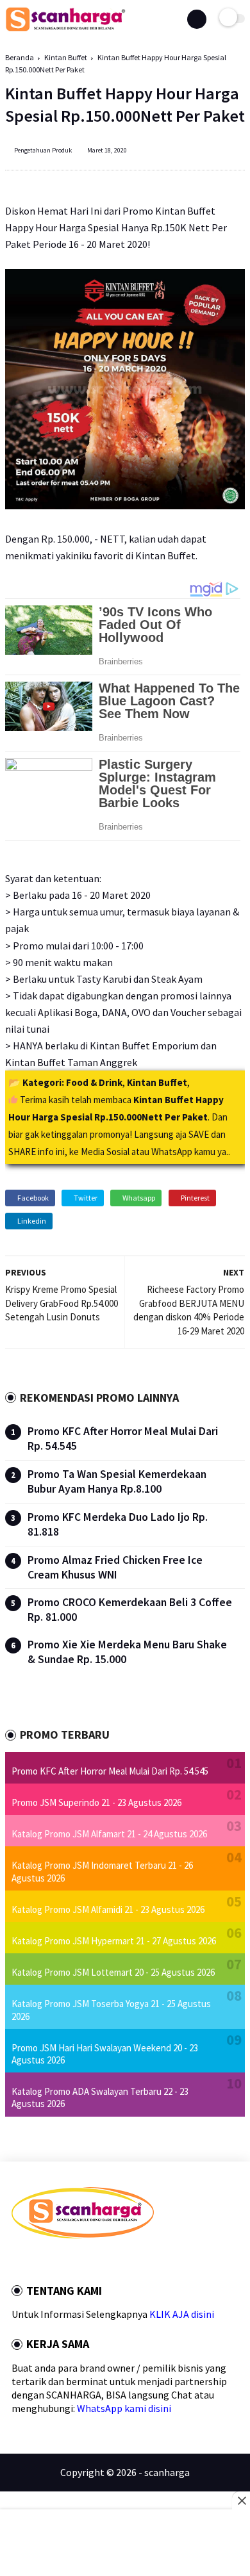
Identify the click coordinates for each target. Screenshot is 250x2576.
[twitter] (33, 2261)
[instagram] (85, 2261)
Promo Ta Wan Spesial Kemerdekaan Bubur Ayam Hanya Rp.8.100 (117, 1481)
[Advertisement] (125, 2544)
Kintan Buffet (66, 57)
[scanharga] (66, 29)
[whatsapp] (50, 2261)
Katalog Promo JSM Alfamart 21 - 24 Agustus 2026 (109, 1834)
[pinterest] (67, 2261)
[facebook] (15, 2261)
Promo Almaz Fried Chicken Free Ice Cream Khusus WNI (115, 1567)
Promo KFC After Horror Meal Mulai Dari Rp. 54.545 (110, 1771)
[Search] (197, 19)
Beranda (20, 57)
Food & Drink (94, 1082)
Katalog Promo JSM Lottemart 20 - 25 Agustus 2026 (113, 1972)
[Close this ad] (241, 2500)
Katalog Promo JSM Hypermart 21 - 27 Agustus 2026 (114, 1941)
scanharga (167, 2472)
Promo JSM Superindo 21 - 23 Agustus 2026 (96, 1802)
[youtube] (102, 2261)
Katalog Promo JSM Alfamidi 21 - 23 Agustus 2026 (108, 1909)
